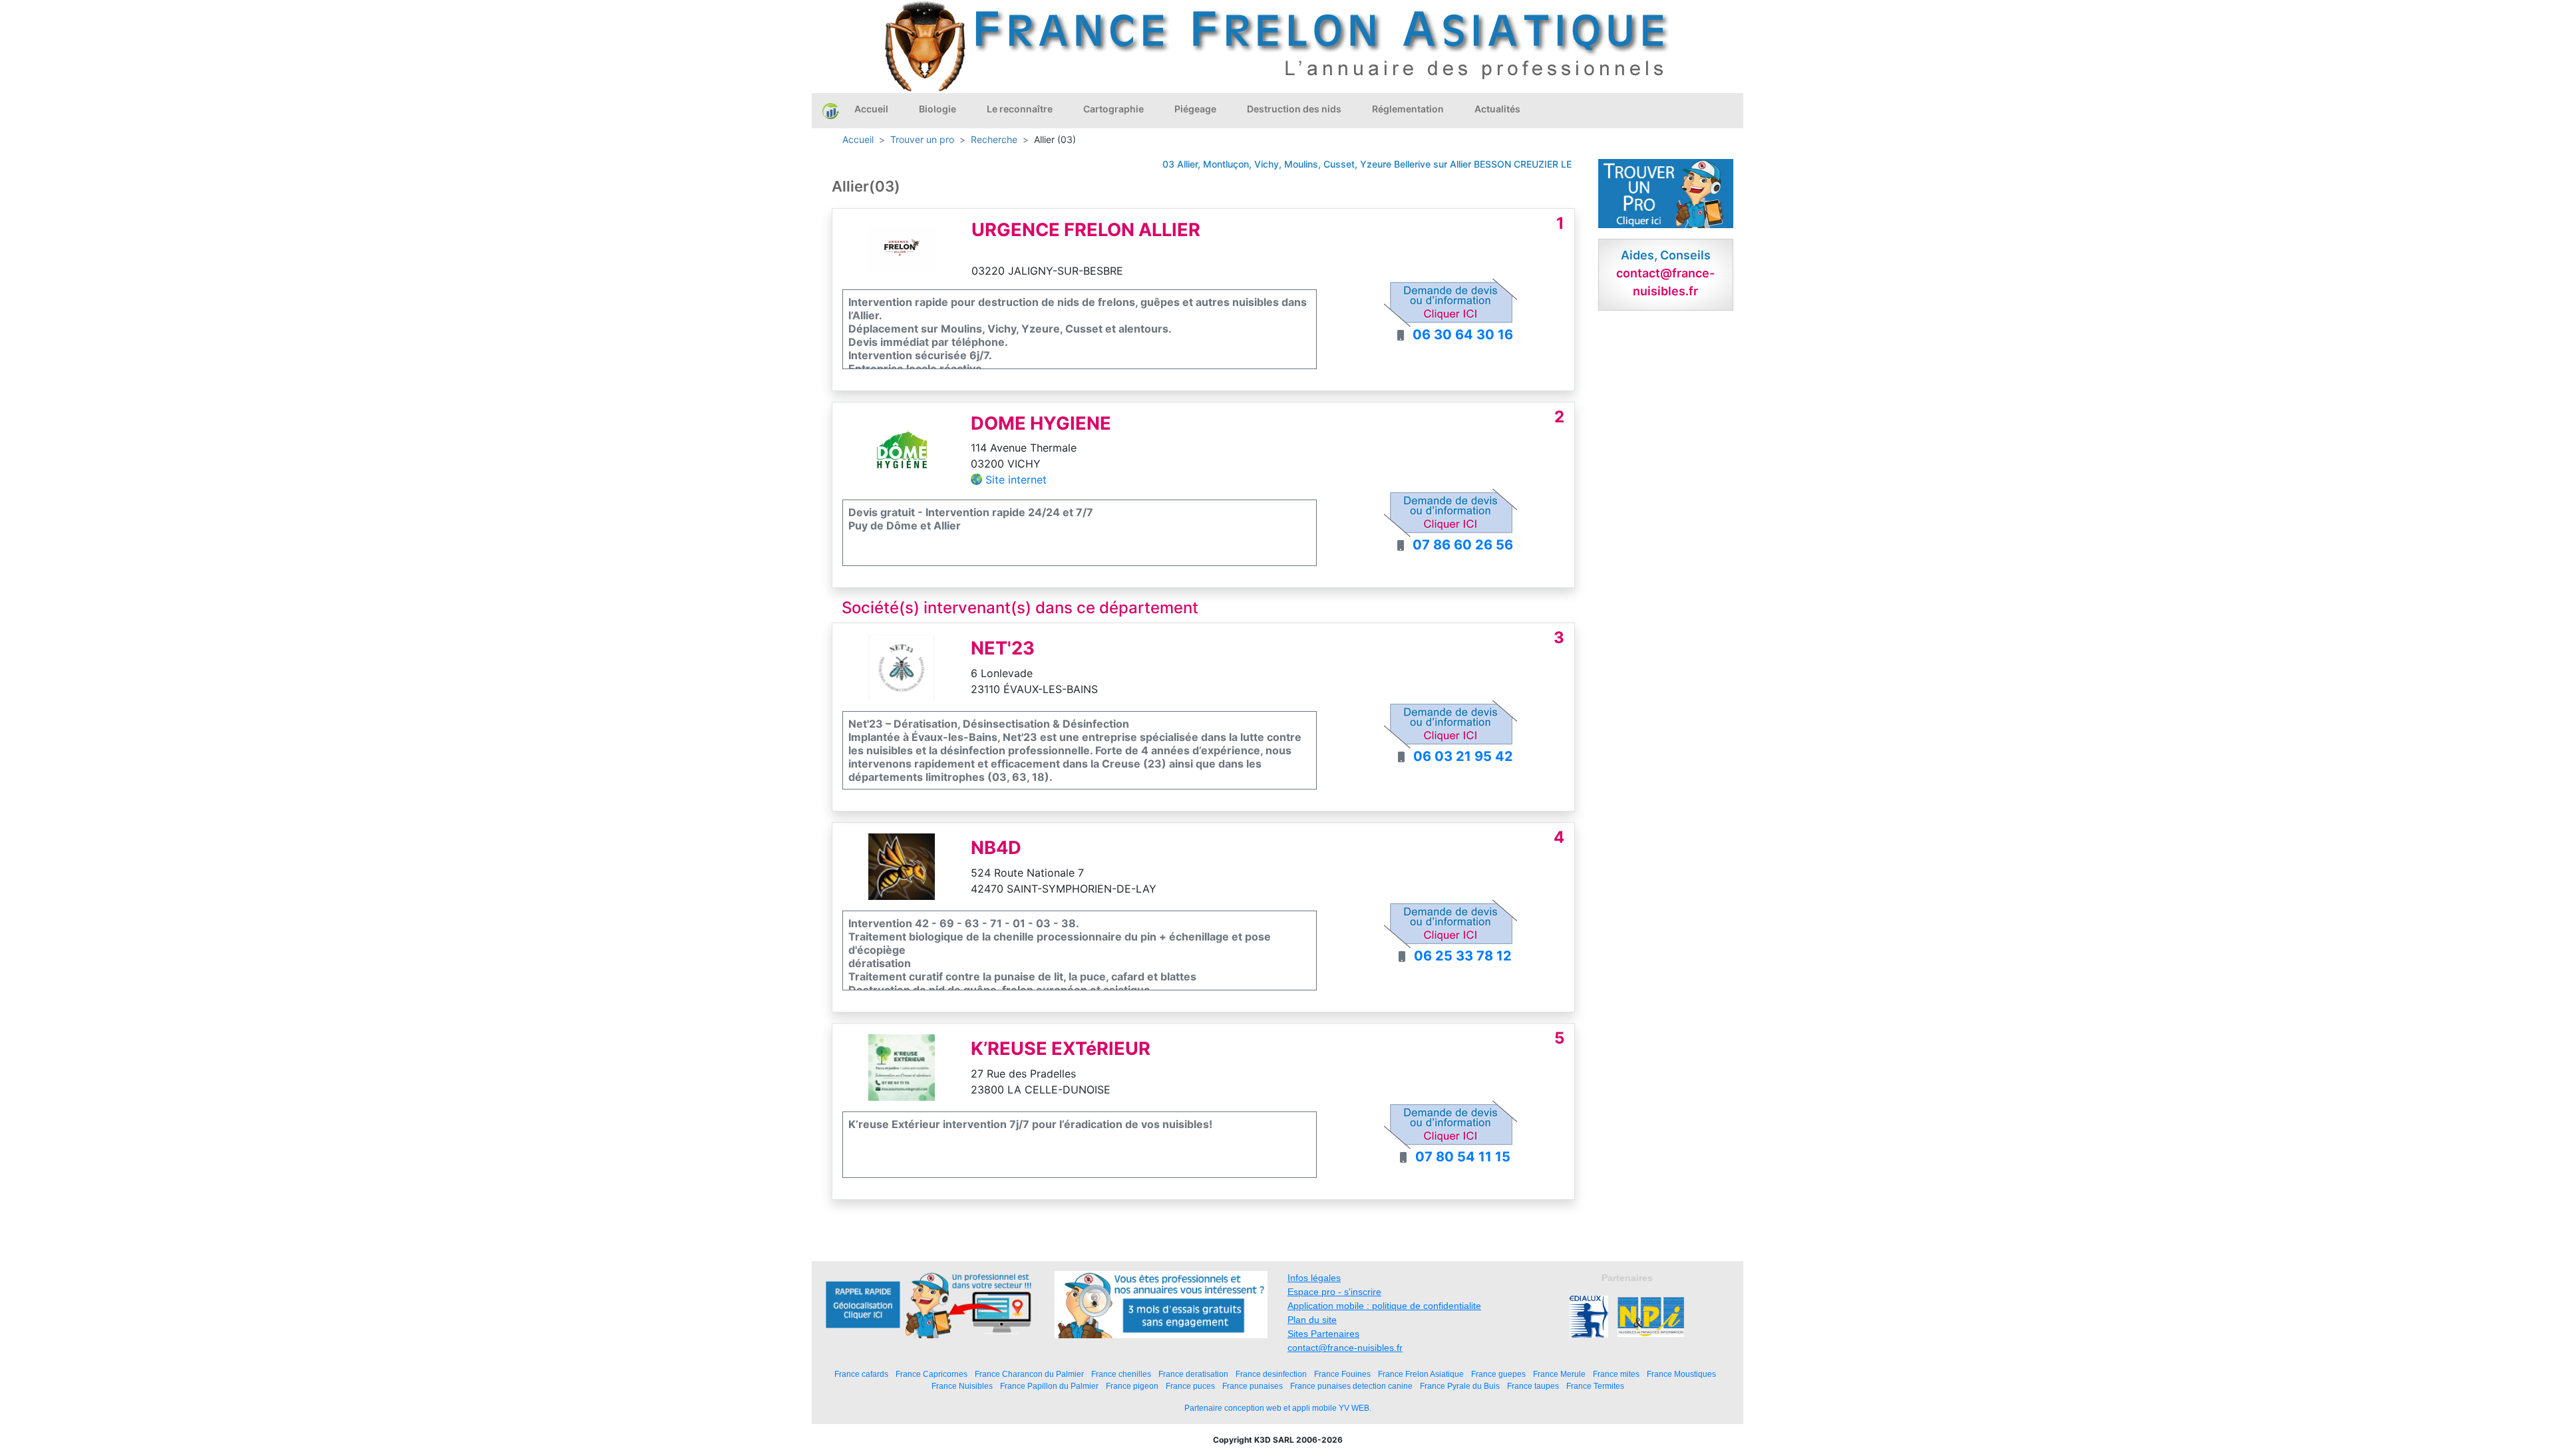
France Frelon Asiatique (1421, 1374)
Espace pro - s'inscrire (1334, 1292)
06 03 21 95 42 (1463, 756)
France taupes (1533, 1386)
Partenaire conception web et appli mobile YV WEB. (1278, 1408)
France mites (1616, 1374)
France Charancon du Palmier (1029, 1374)
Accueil (871, 109)
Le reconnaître (1020, 109)
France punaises (1253, 1386)
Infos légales (1314, 1278)
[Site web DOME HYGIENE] (902, 450)
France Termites (1595, 1386)
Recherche (994, 139)
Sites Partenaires (1323, 1334)
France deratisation (1193, 1374)
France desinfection (1271, 1374)
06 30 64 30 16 (1463, 335)
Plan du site (1312, 1320)
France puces (1190, 1386)
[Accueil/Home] (831, 110)
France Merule (1559, 1374)
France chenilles (1121, 1374)
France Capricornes (932, 1374)
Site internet (1016, 480)
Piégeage (1195, 109)
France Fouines (1342, 1374)
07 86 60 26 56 (1463, 545)
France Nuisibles (962, 1386)
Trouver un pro (922, 139)
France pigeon (1132, 1386)
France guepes (1498, 1374)
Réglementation (1408, 109)
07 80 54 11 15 (1463, 1157)
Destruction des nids (1294, 109)
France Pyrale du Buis (1460, 1386)
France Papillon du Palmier (1049, 1386)
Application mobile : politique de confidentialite (1384, 1306)
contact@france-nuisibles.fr (1345, 1348)
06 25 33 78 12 (1463, 956)
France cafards (861, 1374)
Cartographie (1113, 109)
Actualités (1497, 109)
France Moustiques (1681, 1374)
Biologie (937, 109)
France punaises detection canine (1351, 1386)
